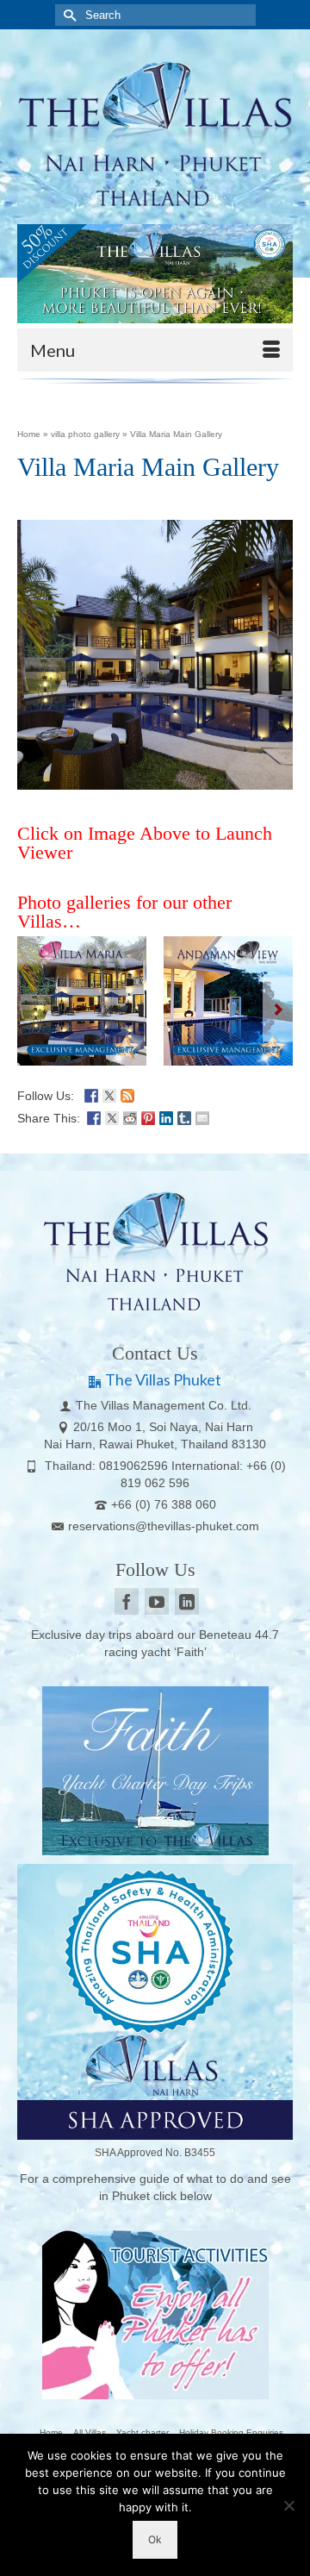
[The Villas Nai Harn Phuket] (155, 131)
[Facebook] (127, 1601)
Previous (32, 1010)
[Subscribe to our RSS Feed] (127, 1094)
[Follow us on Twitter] (109, 1094)
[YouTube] (157, 1601)
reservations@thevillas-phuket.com (164, 1526)
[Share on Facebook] (94, 1116)
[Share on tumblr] (184, 1116)
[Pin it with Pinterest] (148, 1116)
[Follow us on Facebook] (91, 1094)
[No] (288, 2505)
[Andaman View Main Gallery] (228, 1001)
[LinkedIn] (187, 1601)
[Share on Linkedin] (166, 1116)
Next (278, 1010)
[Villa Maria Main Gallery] (82, 1001)
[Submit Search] (68, 15)
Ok (155, 2539)
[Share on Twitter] (112, 1116)
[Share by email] (202, 1116)
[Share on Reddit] (130, 1116)
